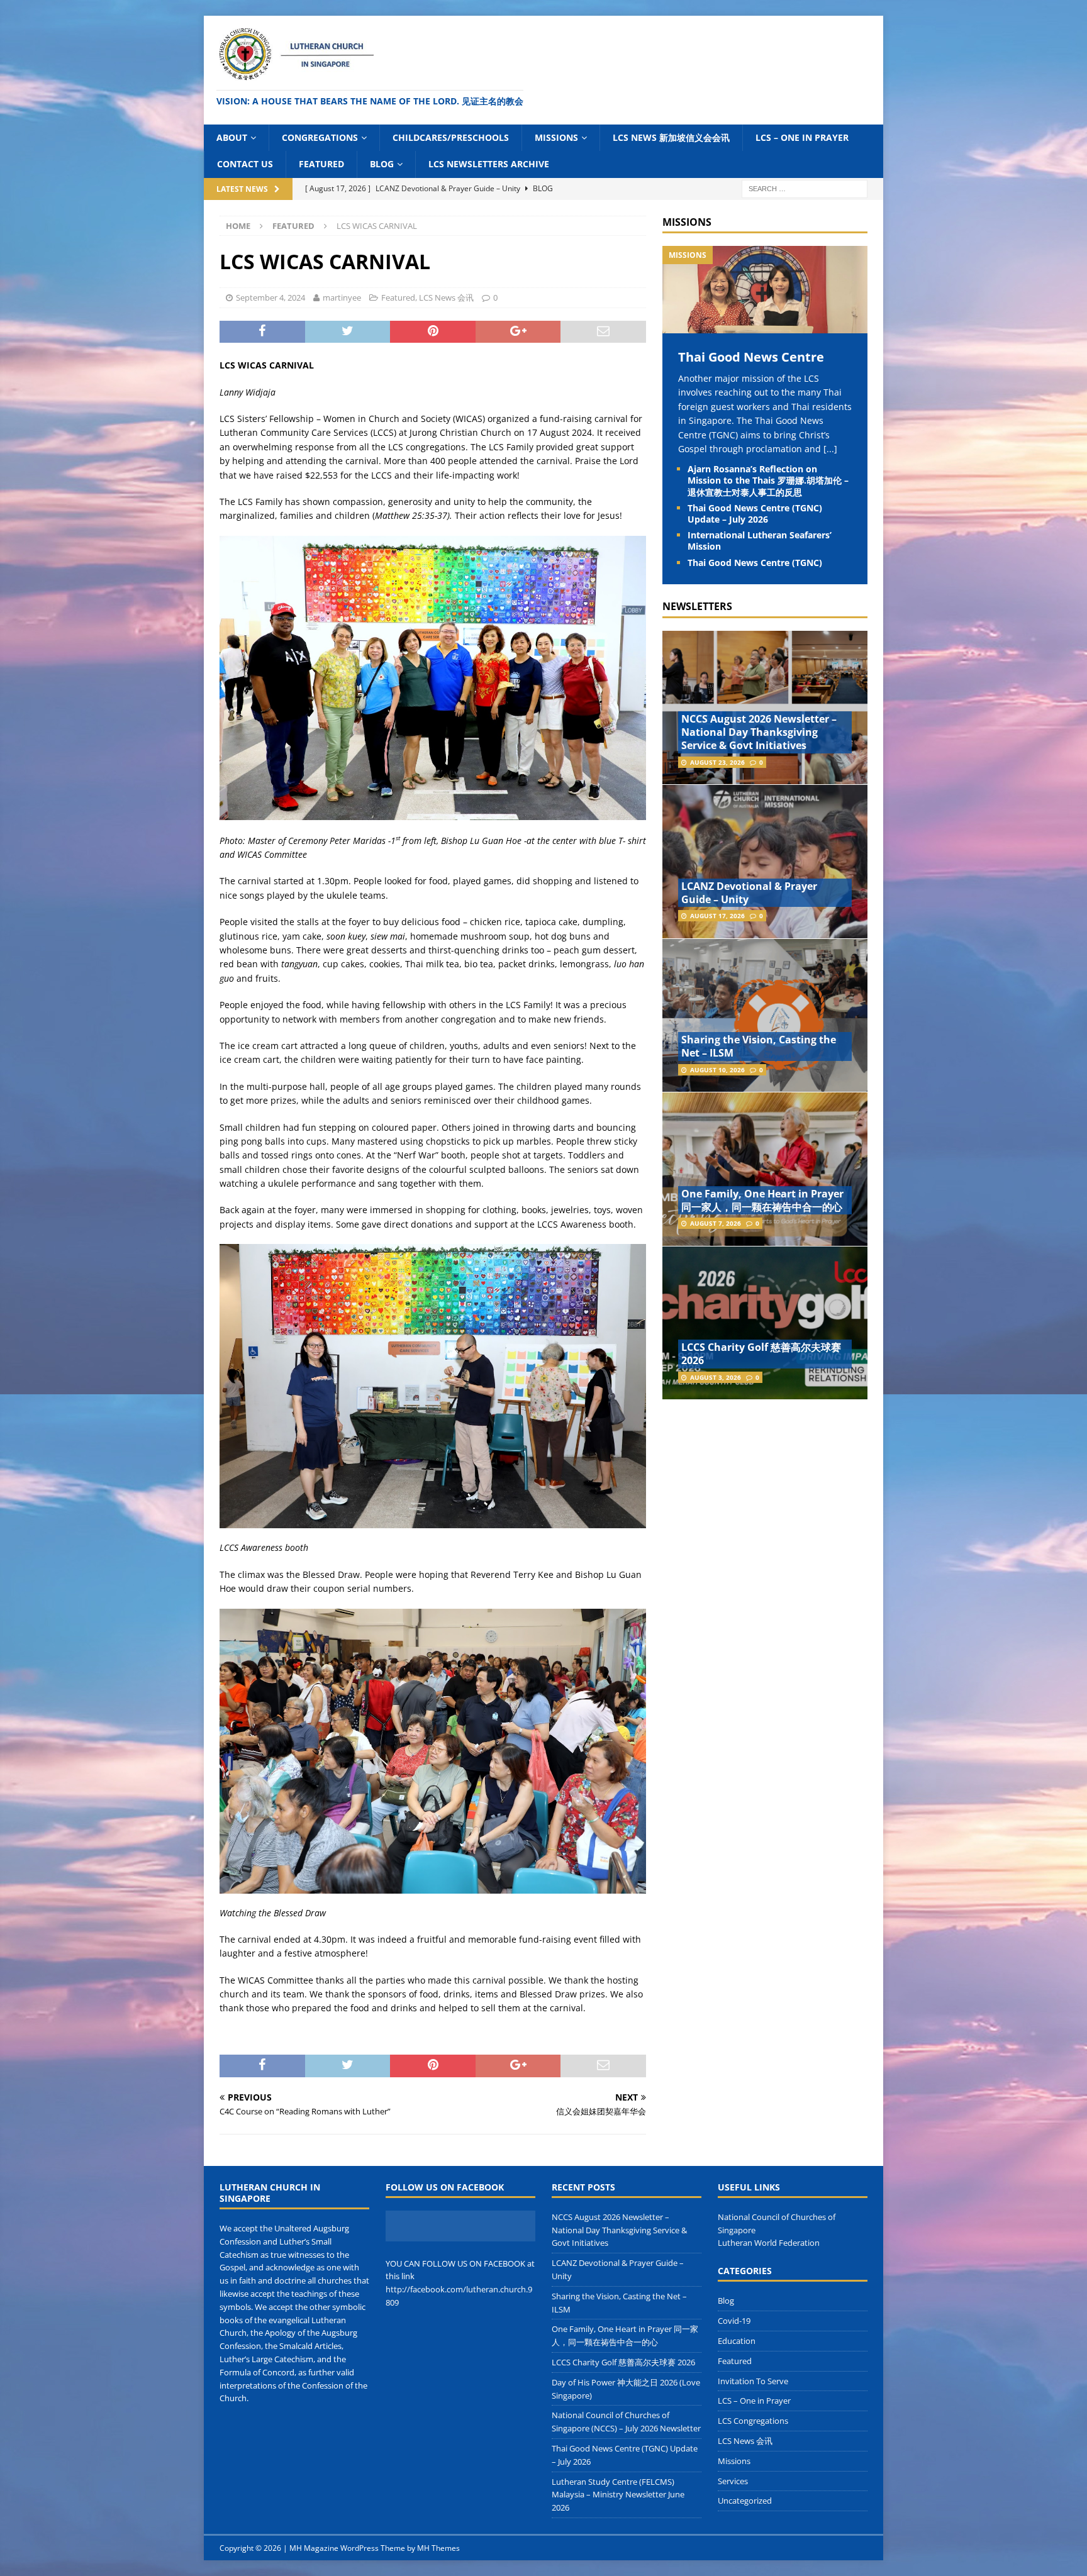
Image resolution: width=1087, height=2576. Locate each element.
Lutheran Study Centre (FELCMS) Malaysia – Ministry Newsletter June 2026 (618, 2495)
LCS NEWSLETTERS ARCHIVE (489, 164)
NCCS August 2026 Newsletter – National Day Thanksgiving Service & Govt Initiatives (759, 732)
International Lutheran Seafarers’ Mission (760, 541)
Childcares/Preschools (451, 137)
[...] (830, 449)
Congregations (320, 137)
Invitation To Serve (753, 2381)
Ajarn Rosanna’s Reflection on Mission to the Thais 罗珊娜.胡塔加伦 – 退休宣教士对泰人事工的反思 (768, 480)
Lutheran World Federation (769, 2243)
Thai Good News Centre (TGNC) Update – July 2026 (755, 514)
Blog (382, 164)
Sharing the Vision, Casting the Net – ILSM (759, 1046)
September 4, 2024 (270, 297)
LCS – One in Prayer (802, 137)
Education (737, 2341)
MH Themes (438, 2548)
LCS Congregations (753, 2421)
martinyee (342, 297)
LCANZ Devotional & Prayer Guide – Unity (749, 893)
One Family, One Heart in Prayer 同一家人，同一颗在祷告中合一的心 (762, 1200)
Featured (321, 164)
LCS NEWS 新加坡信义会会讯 (671, 137)
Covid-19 (734, 2321)
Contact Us (245, 164)
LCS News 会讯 (446, 297)
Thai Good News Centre (751, 357)
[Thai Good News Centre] (765, 326)
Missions (556, 137)
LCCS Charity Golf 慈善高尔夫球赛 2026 (761, 1354)
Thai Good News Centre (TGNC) (755, 563)
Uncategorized (745, 2501)
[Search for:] (805, 188)
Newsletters (697, 606)
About (232, 137)
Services (733, 2481)
